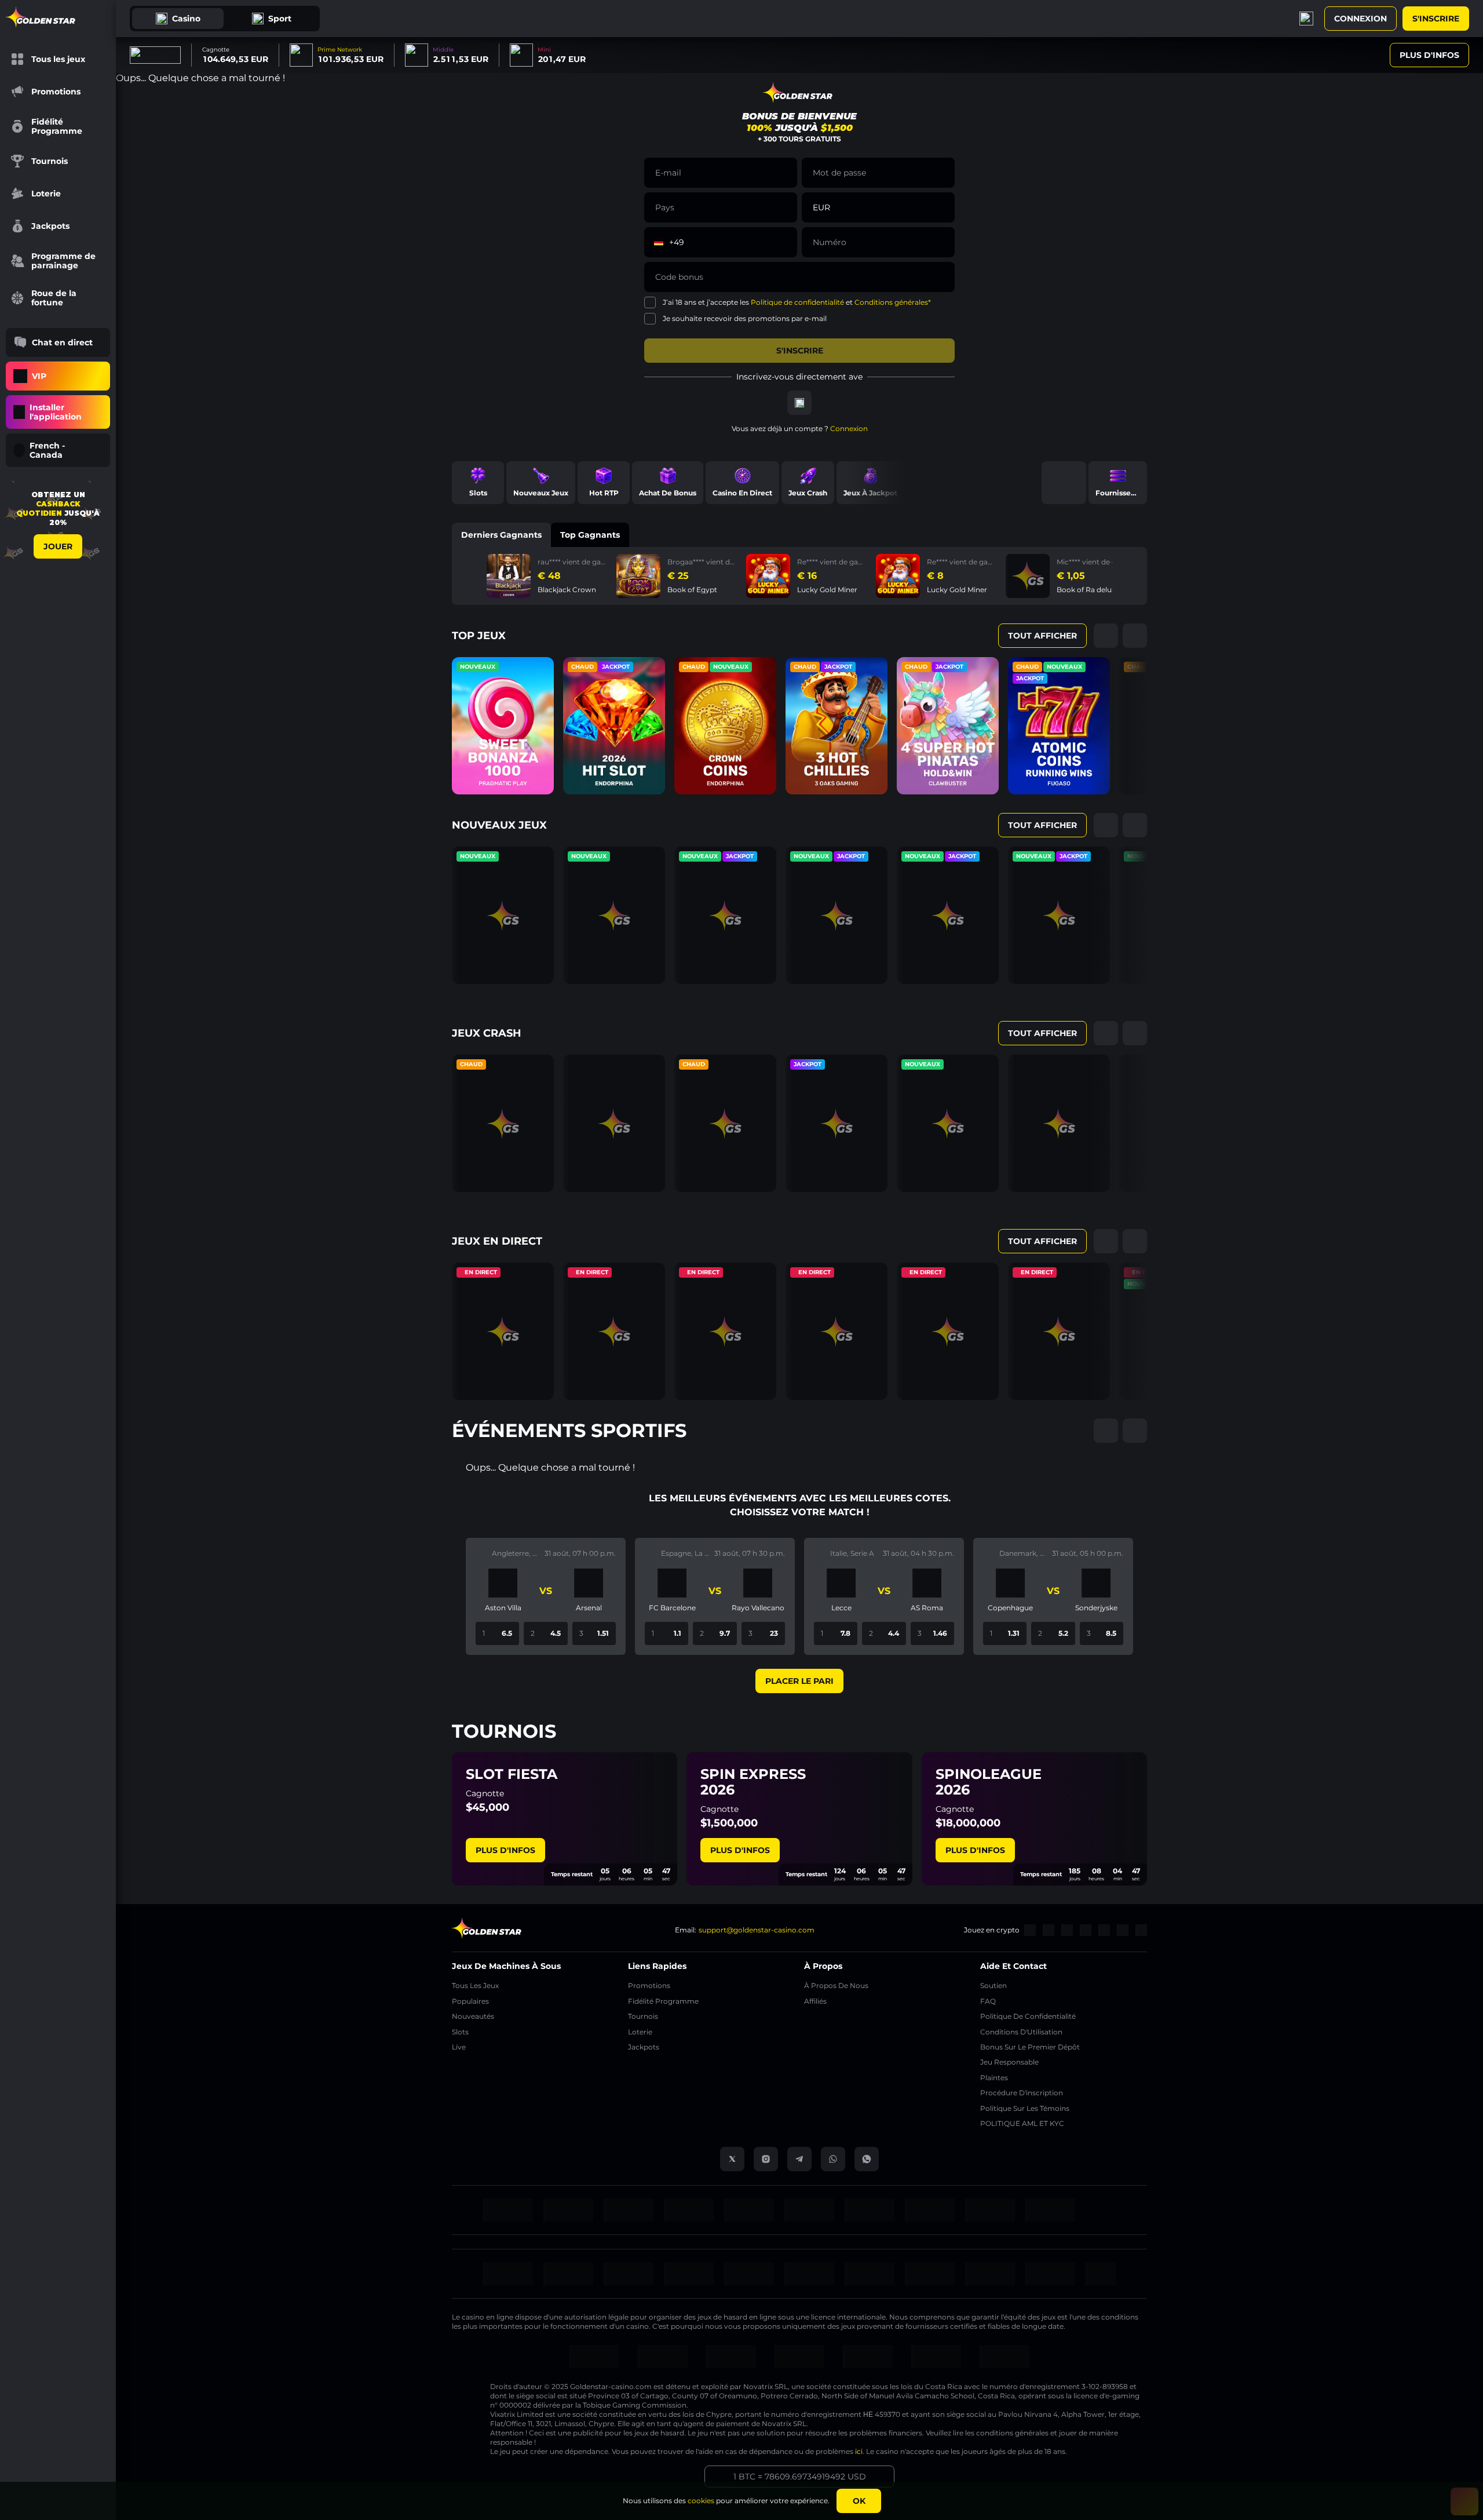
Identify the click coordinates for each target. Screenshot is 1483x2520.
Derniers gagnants (501, 535)
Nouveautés (473, 2016)
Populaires (470, 2001)
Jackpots (644, 2047)
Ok (859, 2501)
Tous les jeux (475, 1985)
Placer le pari (799, 1681)
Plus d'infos (1429, 55)
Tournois (643, 2016)
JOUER (58, 546)
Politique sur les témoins (1025, 2108)
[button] (783, 207)
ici (859, 2451)
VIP (39, 376)
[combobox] (58, 450)
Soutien (993, 1985)
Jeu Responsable (1009, 2062)
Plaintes (994, 2078)
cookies (701, 2501)
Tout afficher (1042, 636)
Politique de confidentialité (797, 302)
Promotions (649, 1985)
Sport (280, 19)
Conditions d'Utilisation (1021, 2032)
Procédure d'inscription (1022, 2093)
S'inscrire (1436, 19)
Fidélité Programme (663, 2001)
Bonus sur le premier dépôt (1030, 2047)
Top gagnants (590, 535)
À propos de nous (836, 1985)
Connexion (1360, 19)
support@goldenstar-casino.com (757, 1930)
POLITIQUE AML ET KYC (1022, 2123)
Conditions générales (891, 302)
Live (459, 2047)
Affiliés (815, 2001)
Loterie (640, 2032)
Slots (460, 2032)
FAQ (988, 2001)
